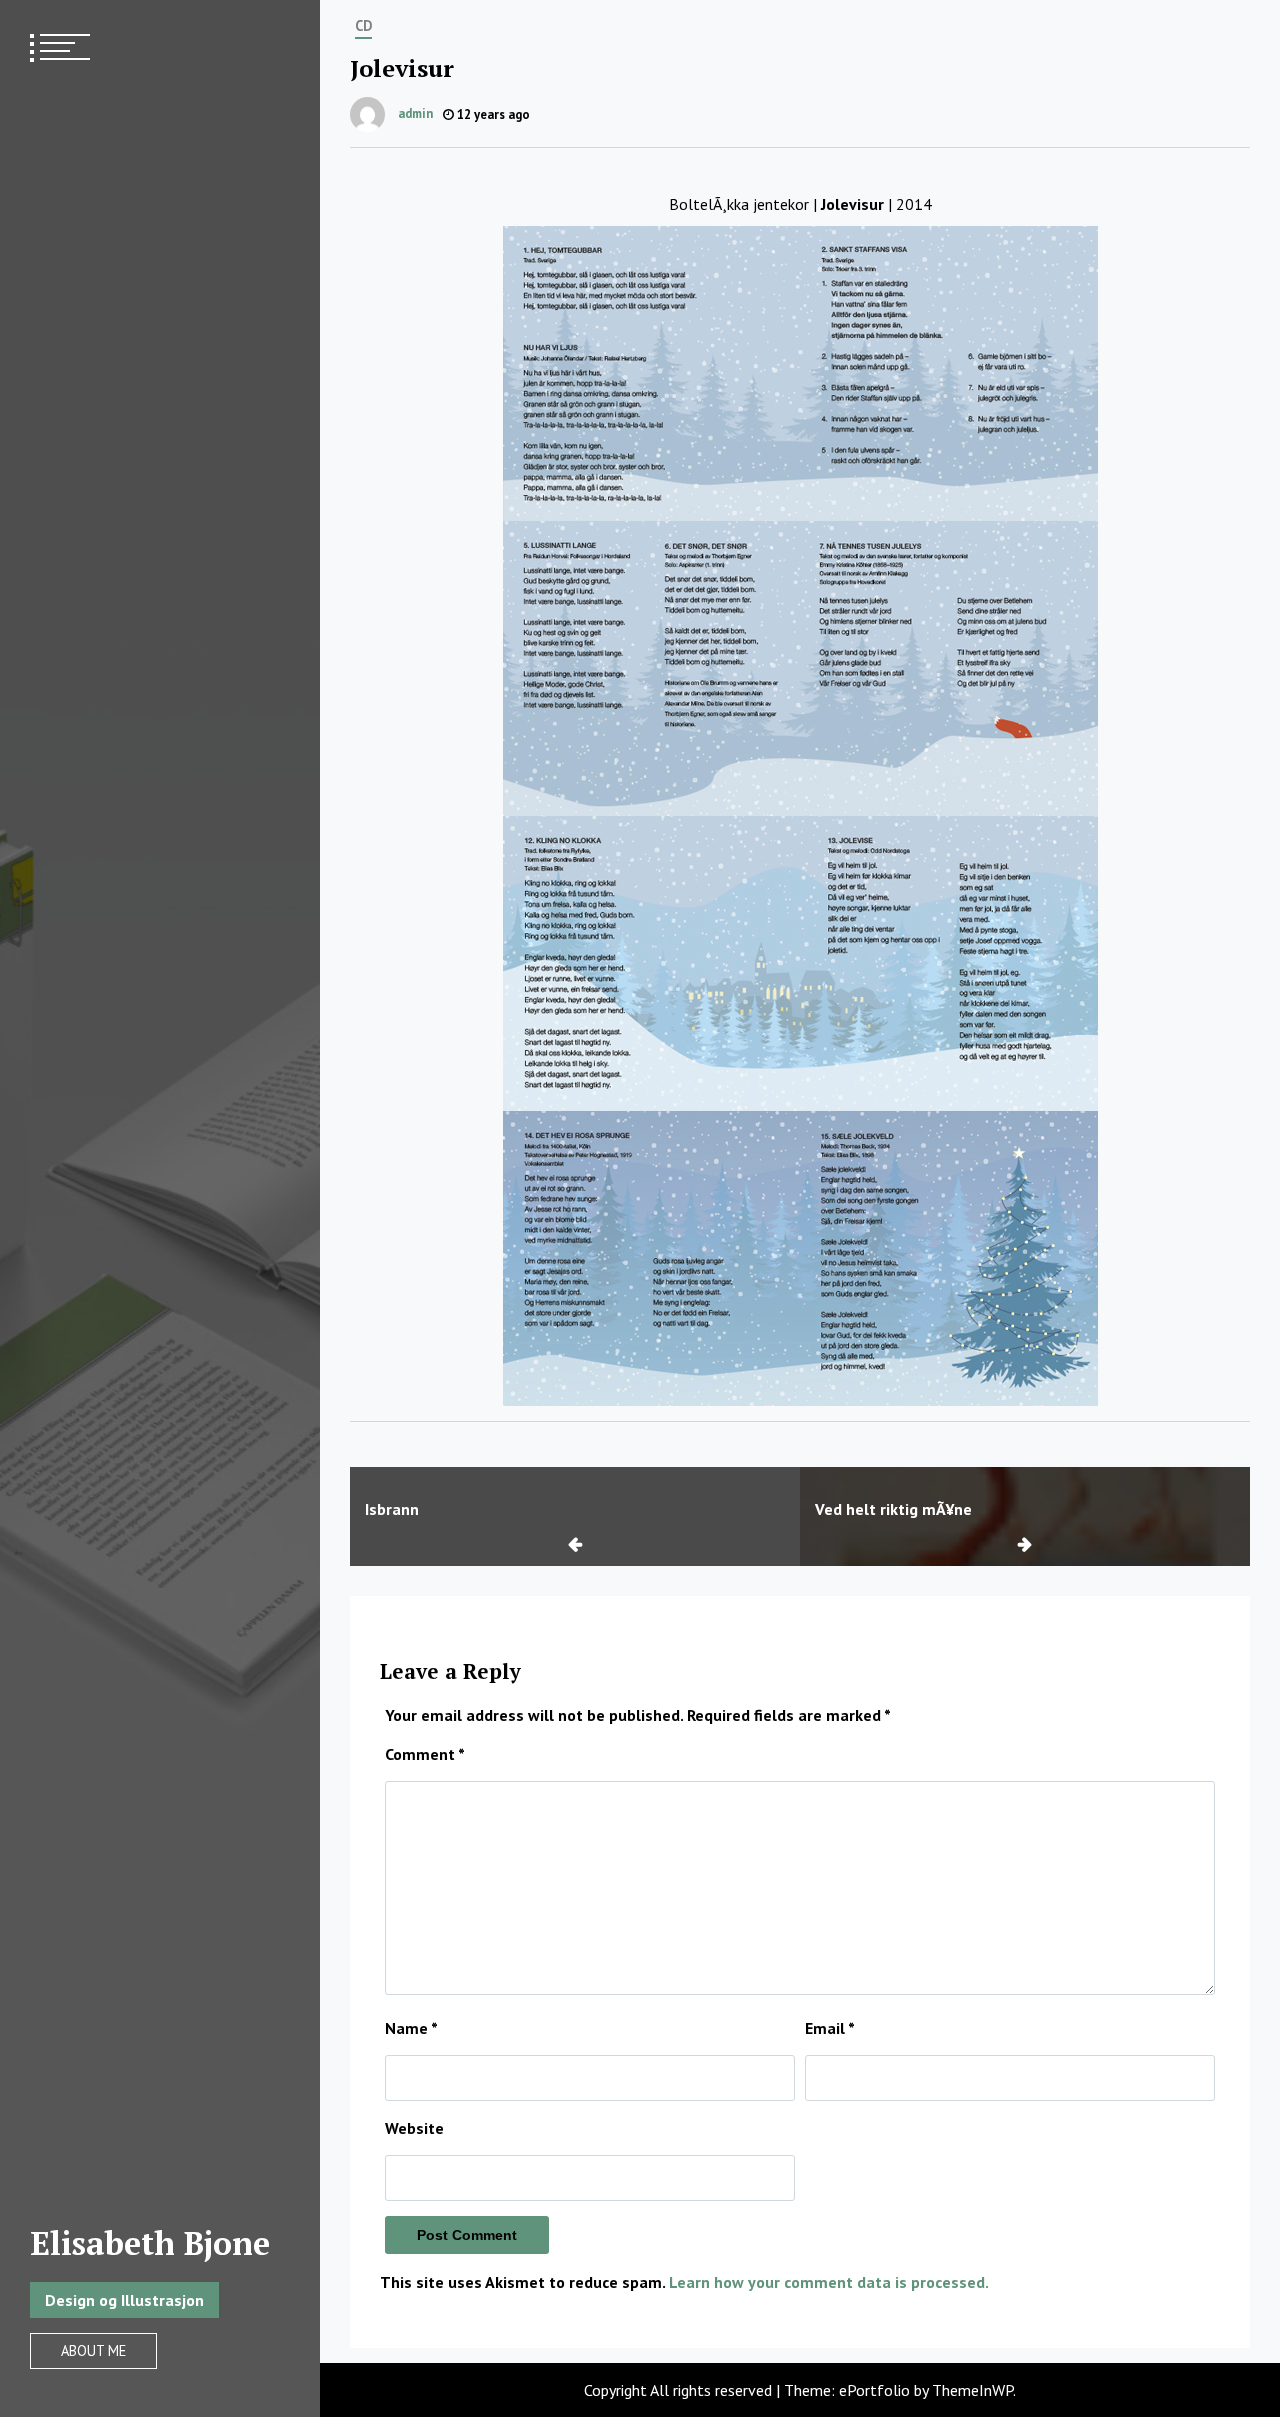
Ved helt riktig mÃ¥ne (893, 1509)
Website (414, 2128)
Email (830, 2028)
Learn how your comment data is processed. (829, 2282)
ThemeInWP (972, 2390)
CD (363, 25)
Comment (425, 1754)
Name (411, 2028)
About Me (93, 2350)
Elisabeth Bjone (150, 2243)
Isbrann (392, 1509)
